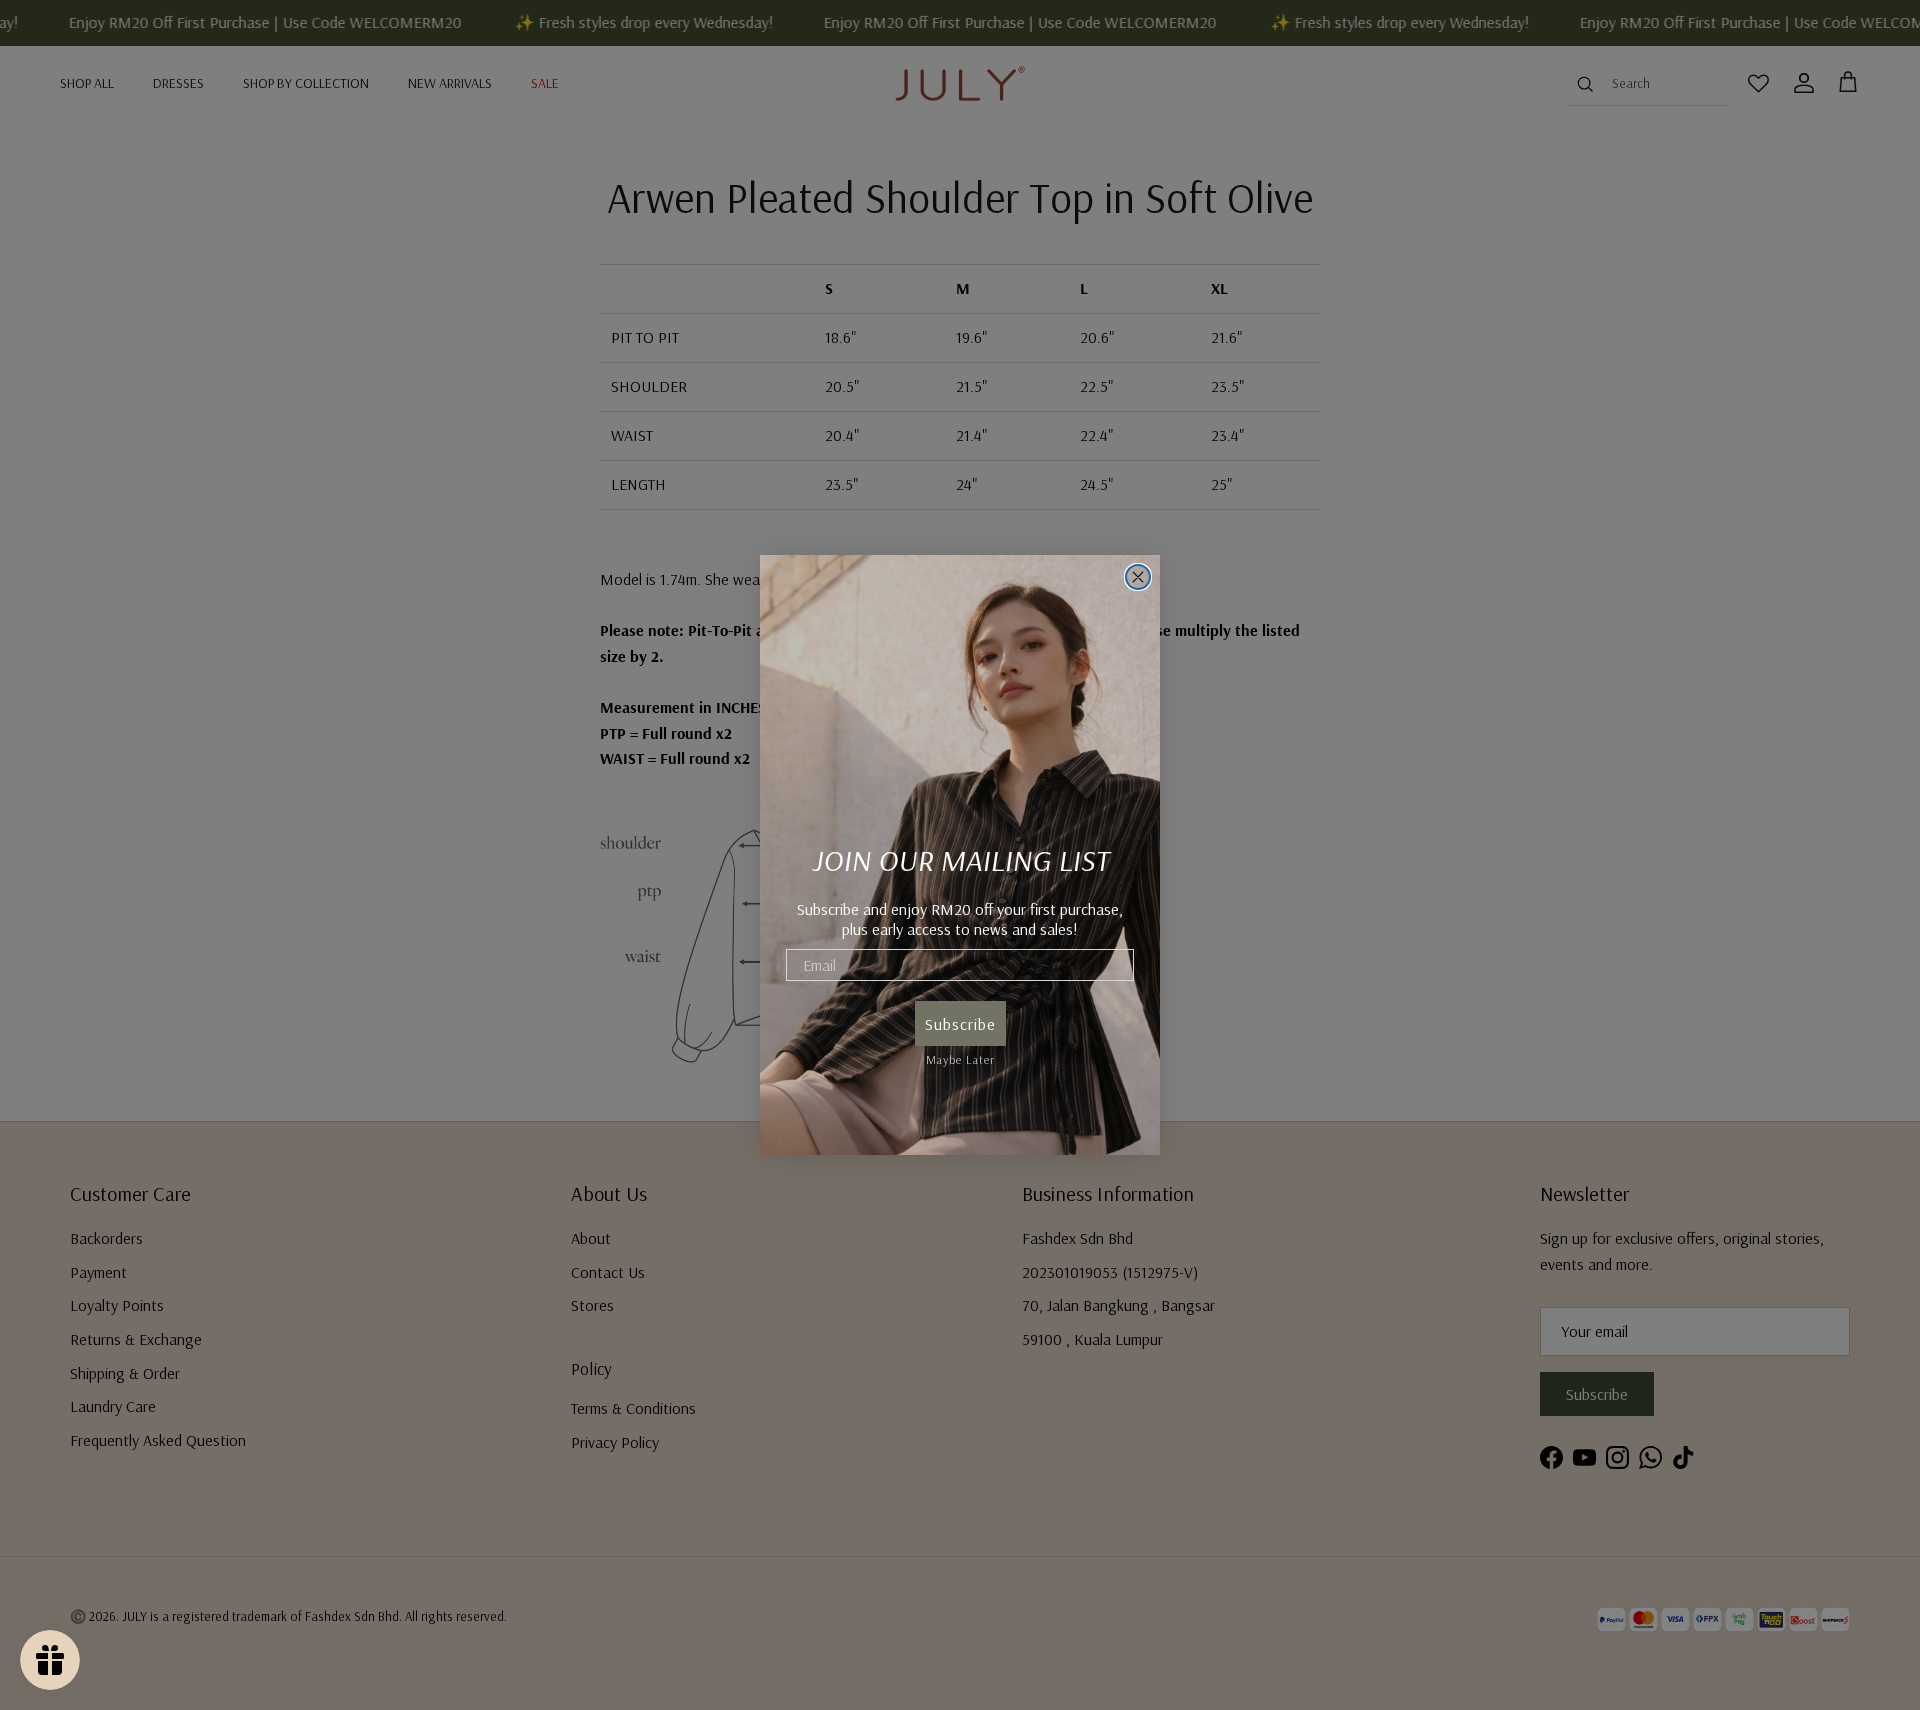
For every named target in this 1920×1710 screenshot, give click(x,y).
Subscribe (960, 1024)
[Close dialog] (1138, 577)
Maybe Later (960, 1056)
